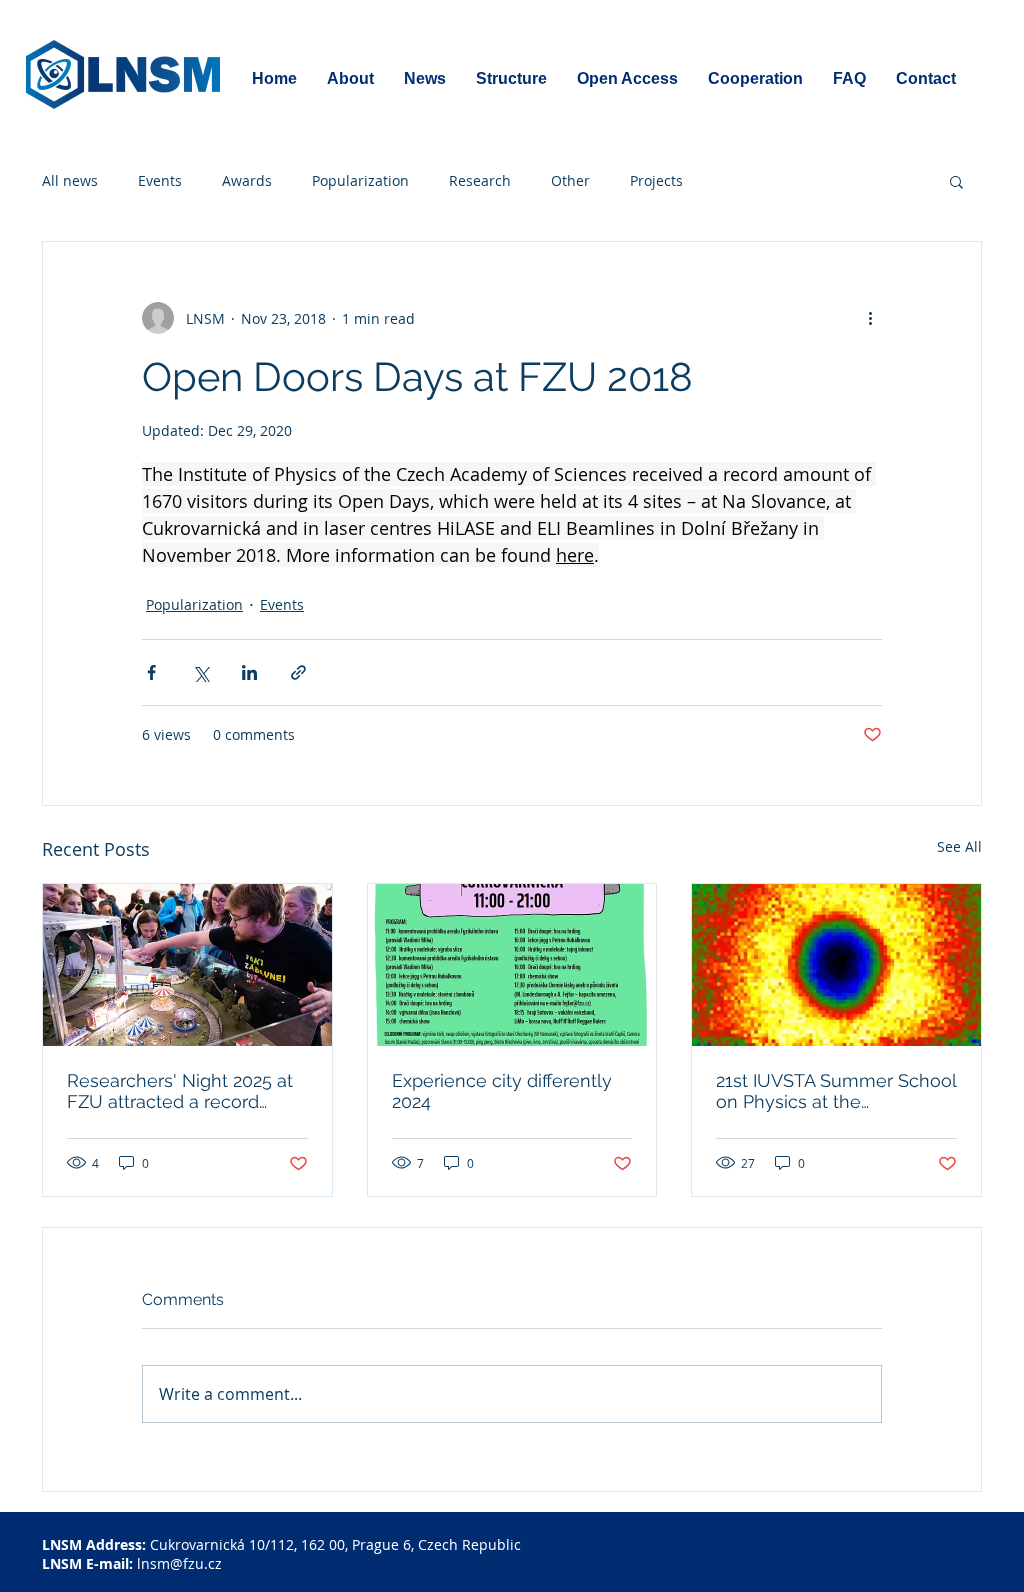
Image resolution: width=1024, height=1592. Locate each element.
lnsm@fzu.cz (179, 1563)
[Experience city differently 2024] (512, 965)
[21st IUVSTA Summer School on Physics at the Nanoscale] (836, 965)
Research (480, 180)
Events (160, 180)
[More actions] (870, 318)
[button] (956, 181)
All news (70, 180)
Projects (656, 180)
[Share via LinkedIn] (249, 672)
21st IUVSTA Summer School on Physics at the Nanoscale (836, 1091)
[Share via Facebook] (151, 672)
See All (959, 846)
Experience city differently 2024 (502, 1091)
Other (570, 180)
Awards (247, 180)
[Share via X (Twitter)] (200, 672)
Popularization (360, 180)
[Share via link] (298, 672)
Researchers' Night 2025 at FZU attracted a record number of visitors (180, 1091)
